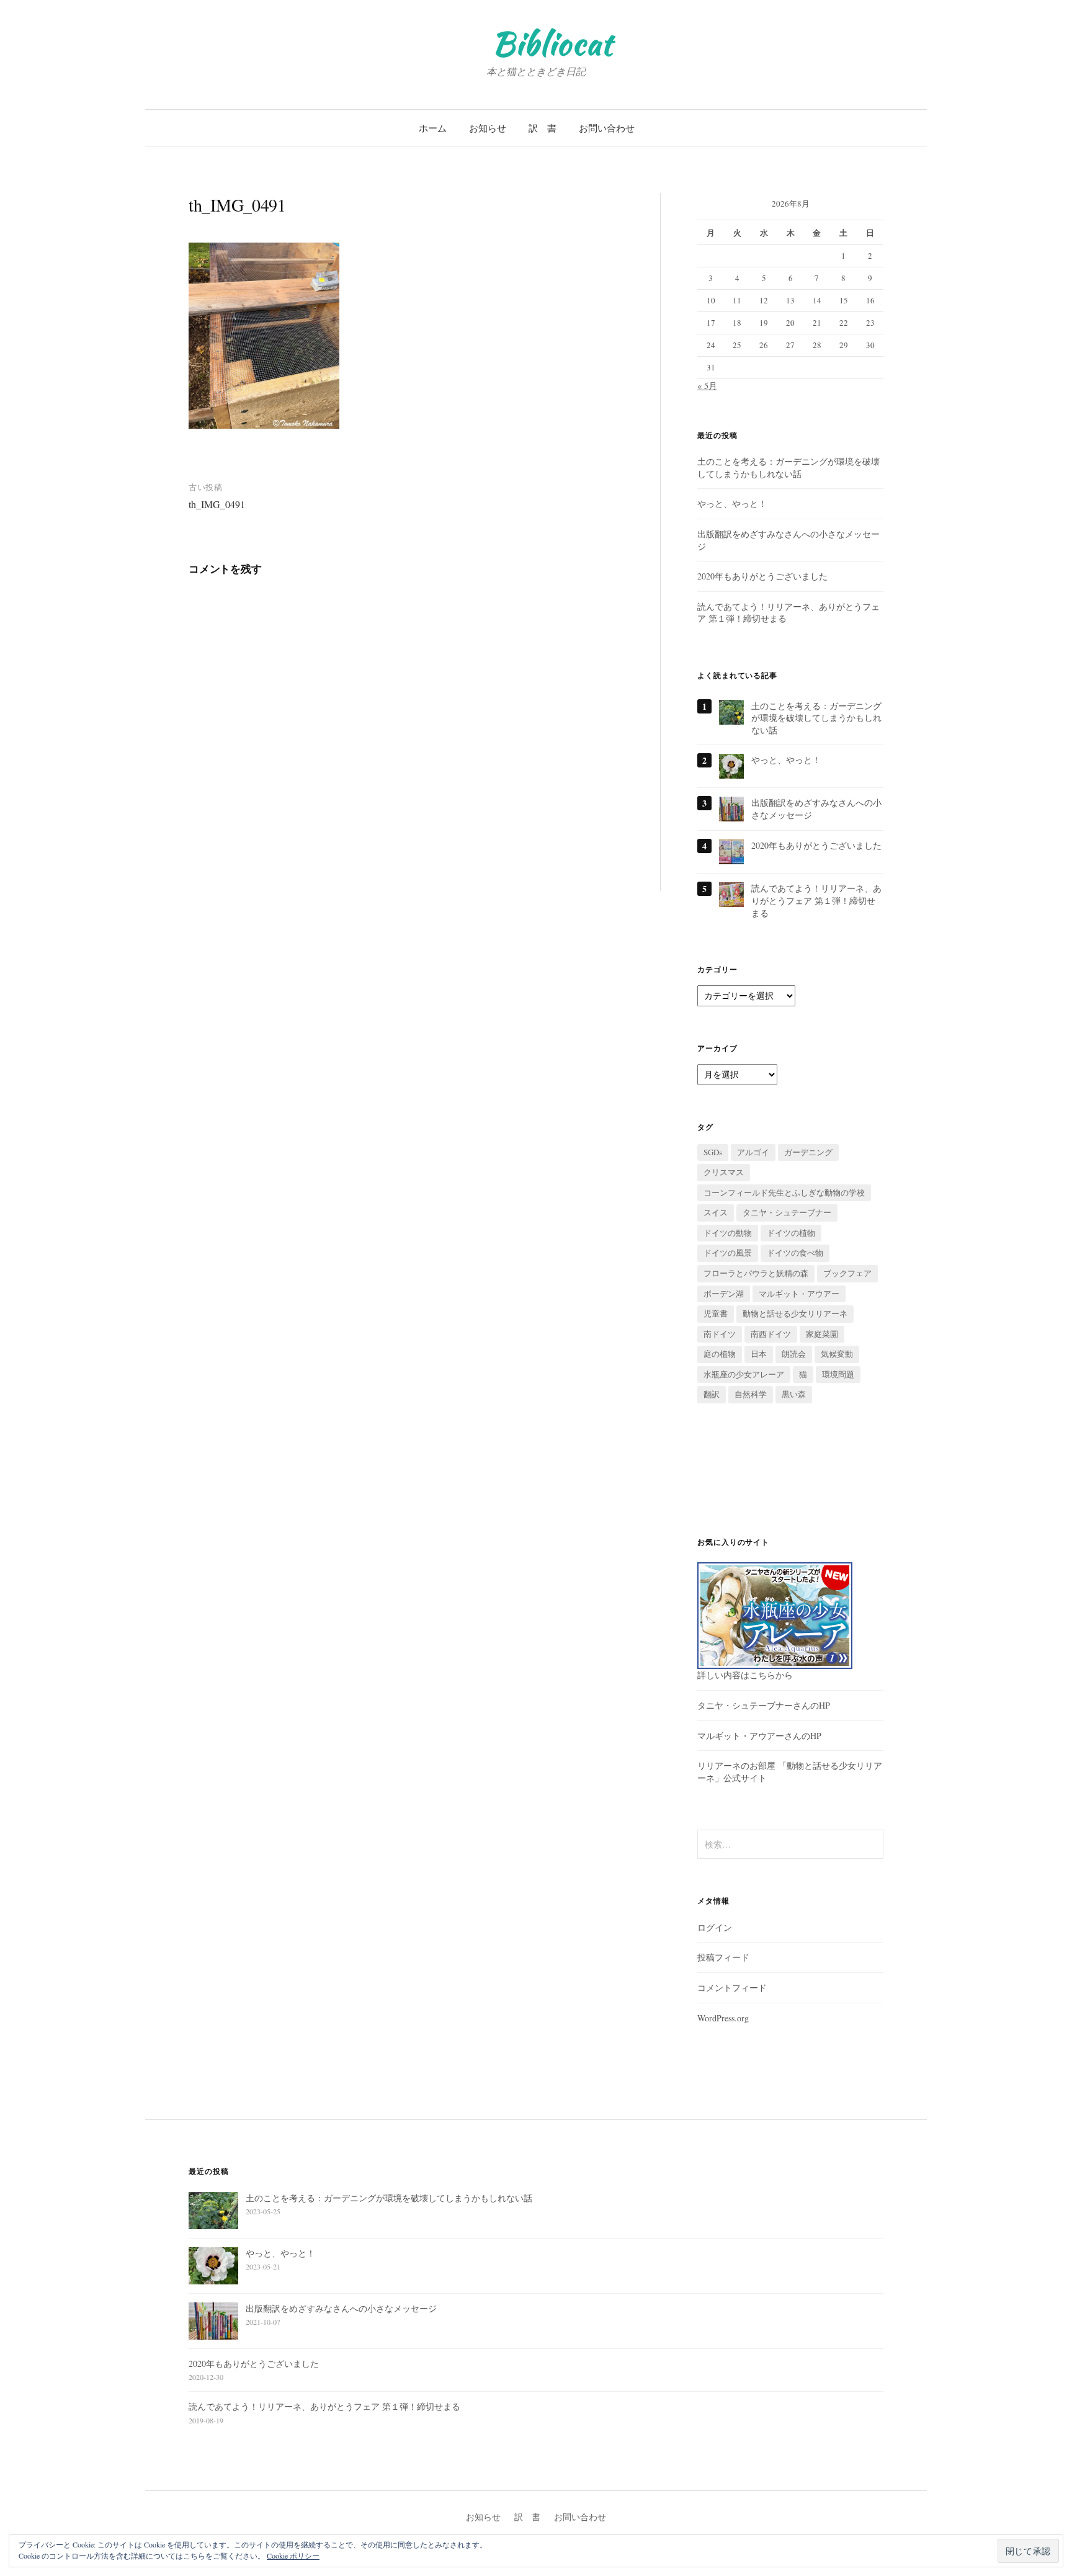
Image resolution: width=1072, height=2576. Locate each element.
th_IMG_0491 (217, 504)
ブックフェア (847, 1273)
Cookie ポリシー (293, 2556)
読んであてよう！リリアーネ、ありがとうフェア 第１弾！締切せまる (816, 900)
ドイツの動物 (728, 1233)
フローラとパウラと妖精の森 (756, 1273)
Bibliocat (552, 43)
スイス (716, 1212)
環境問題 (838, 1374)
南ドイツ (720, 1334)
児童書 (716, 1313)
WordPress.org (723, 2018)
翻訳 (712, 1394)
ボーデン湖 (724, 1294)
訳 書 (543, 128)
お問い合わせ (607, 128)
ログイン (715, 1927)
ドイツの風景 (728, 1253)
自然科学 (751, 1394)
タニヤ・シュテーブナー (787, 1212)
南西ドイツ (771, 1334)
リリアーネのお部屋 (736, 1765)
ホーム (433, 128)
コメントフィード (732, 1988)
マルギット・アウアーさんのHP (759, 1736)
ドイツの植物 (791, 1233)
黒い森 (794, 1394)
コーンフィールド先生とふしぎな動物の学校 (784, 1192)
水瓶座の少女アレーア (744, 1374)
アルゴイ (753, 1152)
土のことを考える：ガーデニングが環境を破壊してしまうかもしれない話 (788, 467)
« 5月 (707, 386)
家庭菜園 (822, 1334)
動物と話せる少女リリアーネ (795, 1313)
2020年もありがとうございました (762, 576)
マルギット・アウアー (799, 1294)
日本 (759, 1354)
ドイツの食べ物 (795, 1253)
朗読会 (794, 1354)
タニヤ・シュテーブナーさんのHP (764, 1705)
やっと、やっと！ (732, 503)
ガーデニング (808, 1152)
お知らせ (488, 128)
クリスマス (724, 1172)
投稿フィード (723, 1957)
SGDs (713, 1152)
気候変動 (837, 1354)
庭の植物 (720, 1354)
